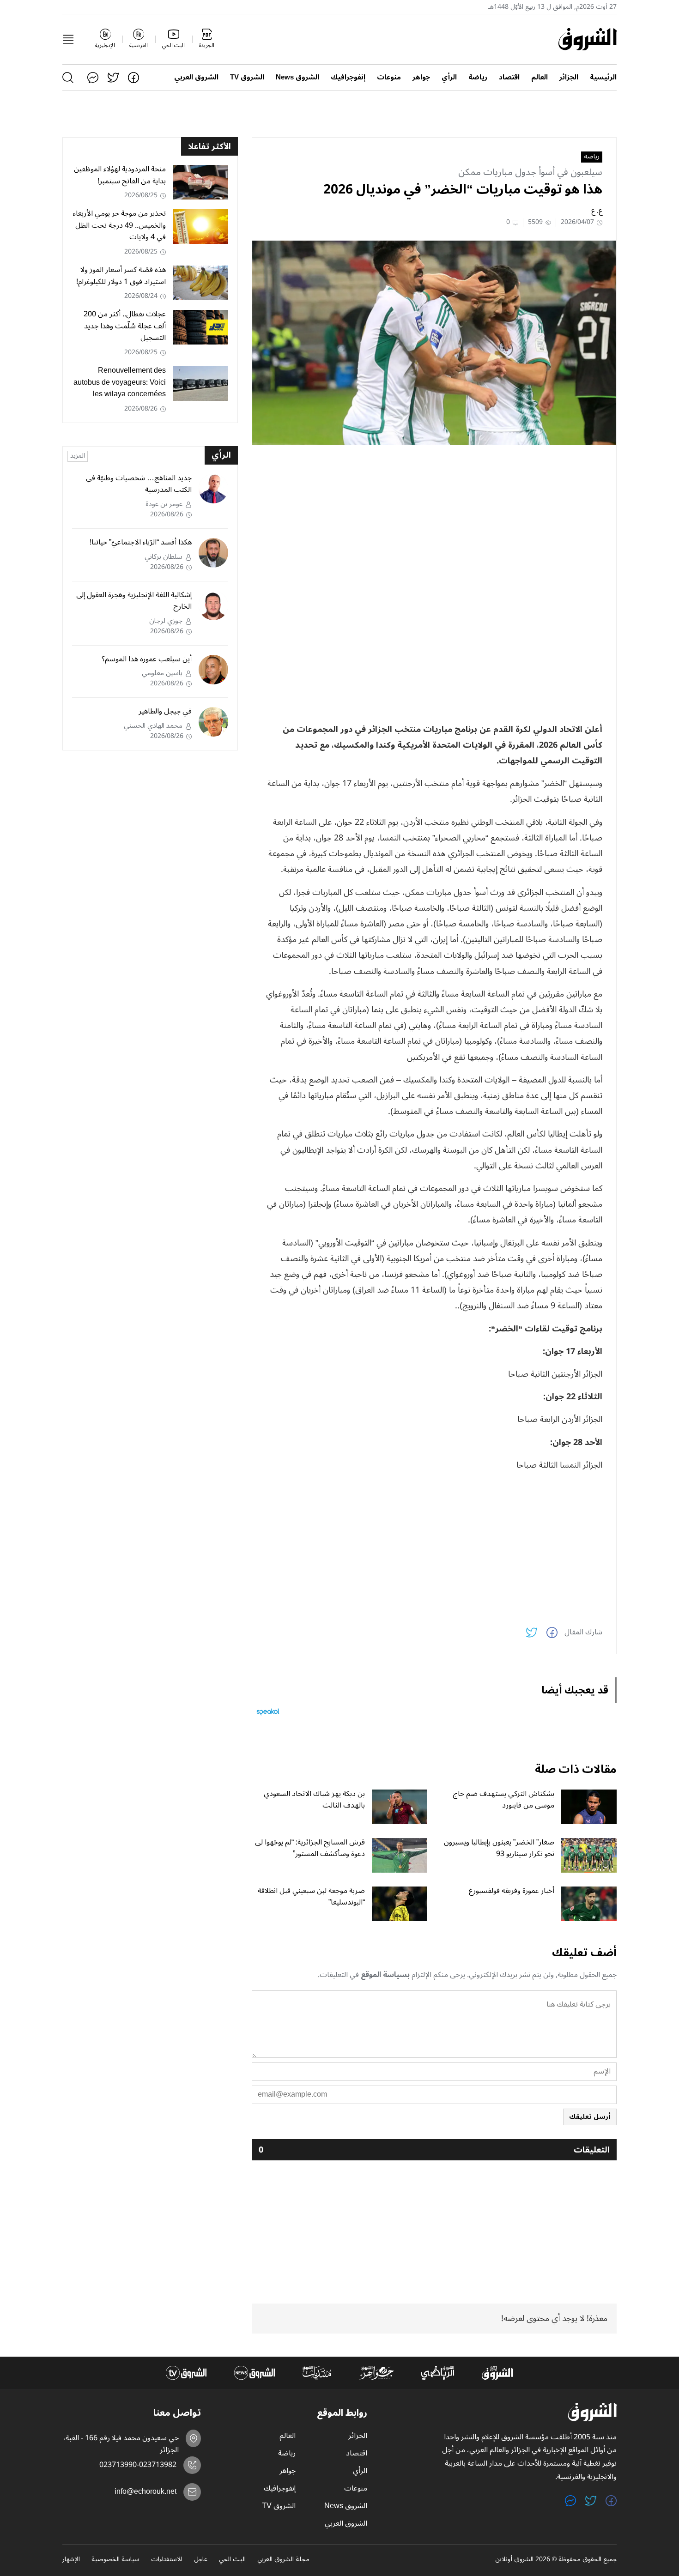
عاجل (201, 2560)
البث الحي (232, 2560)
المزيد (78, 456)
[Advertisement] (434, 517)
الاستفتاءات (167, 2560)
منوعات (389, 77)
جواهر (421, 77)
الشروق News (297, 77)
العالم (540, 77)
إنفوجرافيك (348, 77)
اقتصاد (509, 77)
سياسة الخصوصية (115, 2560)
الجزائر (569, 77)
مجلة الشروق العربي (283, 2560)
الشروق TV (247, 77)
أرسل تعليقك (590, 2117)
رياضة (478, 77)
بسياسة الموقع (385, 1975)
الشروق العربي (196, 77)
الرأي (449, 77)
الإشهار (71, 2560)
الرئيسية (603, 77)
